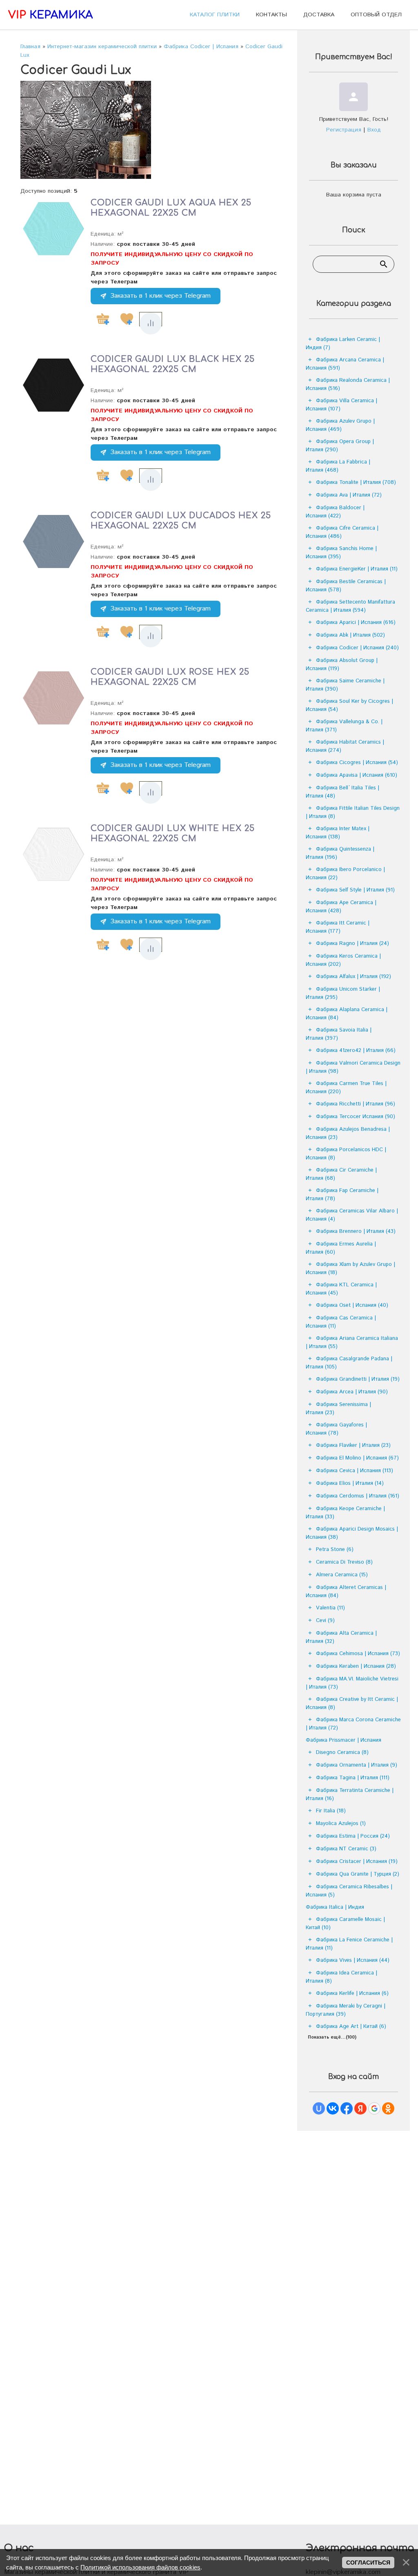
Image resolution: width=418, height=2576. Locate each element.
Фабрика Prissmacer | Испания (344, 1740)
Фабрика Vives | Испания (353, 1960)
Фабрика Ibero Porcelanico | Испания (345, 874)
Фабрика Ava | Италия (349, 495)
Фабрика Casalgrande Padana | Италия (349, 1363)
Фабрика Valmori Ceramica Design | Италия (353, 1067)
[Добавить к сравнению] (151, 323)
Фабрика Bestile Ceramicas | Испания (346, 586)
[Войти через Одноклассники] (388, 2108)
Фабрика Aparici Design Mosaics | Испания (352, 1533)
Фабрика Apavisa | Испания (357, 775)
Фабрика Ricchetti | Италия (356, 1104)
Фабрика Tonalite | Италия (356, 482)
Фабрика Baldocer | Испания (335, 512)
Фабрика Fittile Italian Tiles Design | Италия (353, 812)
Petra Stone (335, 1550)
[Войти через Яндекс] (360, 2108)
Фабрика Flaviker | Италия (353, 1445)
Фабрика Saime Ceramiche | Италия (345, 685)
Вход (374, 130)
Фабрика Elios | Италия (350, 1483)
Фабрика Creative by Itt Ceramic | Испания (352, 1704)
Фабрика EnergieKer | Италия (357, 569)
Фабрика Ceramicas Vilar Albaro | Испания (352, 1215)
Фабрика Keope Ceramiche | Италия (345, 1513)
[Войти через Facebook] (347, 2108)
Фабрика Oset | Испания (352, 1305)
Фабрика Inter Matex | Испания (338, 833)
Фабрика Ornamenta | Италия (357, 1765)
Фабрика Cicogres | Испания (357, 763)
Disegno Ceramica (342, 1753)
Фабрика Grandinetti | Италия (358, 1379)
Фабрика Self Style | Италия (355, 890)
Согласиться (368, 2563)
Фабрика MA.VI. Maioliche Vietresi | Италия (352, 1683)
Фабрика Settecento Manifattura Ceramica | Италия (350, 606)
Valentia (330, 1608)
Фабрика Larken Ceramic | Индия (343, 344)
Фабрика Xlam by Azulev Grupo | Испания (350, 1269)
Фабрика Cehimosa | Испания (358, 1654)
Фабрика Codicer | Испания (357, 648)
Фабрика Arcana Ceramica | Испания (345, 364)
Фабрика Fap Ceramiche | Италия (342, 1195)
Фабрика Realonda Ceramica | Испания (348, 384)
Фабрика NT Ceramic (346, 1849)
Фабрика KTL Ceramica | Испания (341, 1289)
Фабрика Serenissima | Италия (338, 1409)
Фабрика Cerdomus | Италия (358, 1496)
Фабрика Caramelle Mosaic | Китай (345, 1924)
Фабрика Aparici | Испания (356, 623)
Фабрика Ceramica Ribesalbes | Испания (349, 1891)
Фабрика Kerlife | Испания (352, 1993)
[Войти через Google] (374, 2108)
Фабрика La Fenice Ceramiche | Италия (349, 1944)
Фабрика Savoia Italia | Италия (339, 1034)
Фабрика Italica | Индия (335, 1907)
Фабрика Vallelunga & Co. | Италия (344, 726)
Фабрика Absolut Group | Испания (342, 665)
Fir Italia (331, 1811)
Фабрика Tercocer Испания (356, 1117)
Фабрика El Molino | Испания (357, 1458)
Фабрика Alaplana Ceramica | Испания (347, 1014)
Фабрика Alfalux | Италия (354, 977)
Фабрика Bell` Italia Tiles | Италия (342, 792)
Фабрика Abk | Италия (350, 635)
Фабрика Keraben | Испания (356, 1666)
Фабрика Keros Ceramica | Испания (343, 960)
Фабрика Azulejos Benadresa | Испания (348, 1133)
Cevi (325, 1621)
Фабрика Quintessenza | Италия (340, 853)
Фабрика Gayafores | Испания (336, 1429)
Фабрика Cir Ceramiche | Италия (341, 1174)
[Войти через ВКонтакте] (333, 2108)
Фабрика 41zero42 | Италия (356, 1051)
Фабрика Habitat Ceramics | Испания (345, 746)
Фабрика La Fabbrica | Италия (338, 466)
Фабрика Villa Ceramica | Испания (341, 405)
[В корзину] (103, 319)
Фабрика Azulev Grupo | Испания (340, 425)
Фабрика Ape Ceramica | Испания (341, 907)
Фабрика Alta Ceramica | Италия (341, 1637)
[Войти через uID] (319, 2108)
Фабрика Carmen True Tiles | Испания (346, 1088)
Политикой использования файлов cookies (140, 2567)
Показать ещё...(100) (332, 2037)
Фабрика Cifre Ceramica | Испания (342, 532)
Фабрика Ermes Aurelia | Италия (341, 1248)
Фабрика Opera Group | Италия (340, 446)
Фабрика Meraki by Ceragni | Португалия (346, 2010)
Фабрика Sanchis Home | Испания (341, 553)
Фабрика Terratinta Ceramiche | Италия (350, 1795)
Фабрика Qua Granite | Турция (358, 1874)
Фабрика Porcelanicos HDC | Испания (346, 1154)
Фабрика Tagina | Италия (353, 1778)
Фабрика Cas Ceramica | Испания (341, 1322)
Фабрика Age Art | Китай (351, 2027)
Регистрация (344, 130)
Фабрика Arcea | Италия (352, 1392)
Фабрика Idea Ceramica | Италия (341, 1977)
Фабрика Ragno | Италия (352, 944)
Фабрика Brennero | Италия (356, 1231)
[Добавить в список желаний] (127, 319)
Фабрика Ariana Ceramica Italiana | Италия (352, 1343)
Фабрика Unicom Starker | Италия (343, 993)
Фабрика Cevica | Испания (355, 1471)
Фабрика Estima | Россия (353, 1836)
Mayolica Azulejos (341, 1824)
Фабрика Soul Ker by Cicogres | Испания (349, 705)
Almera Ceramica (342, 1575)
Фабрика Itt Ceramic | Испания (338, 927)
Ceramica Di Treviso (344, 1562)
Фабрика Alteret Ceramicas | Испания (346, 1592)
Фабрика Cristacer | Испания (357, 1862)
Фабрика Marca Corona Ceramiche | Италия (353, 1724)
